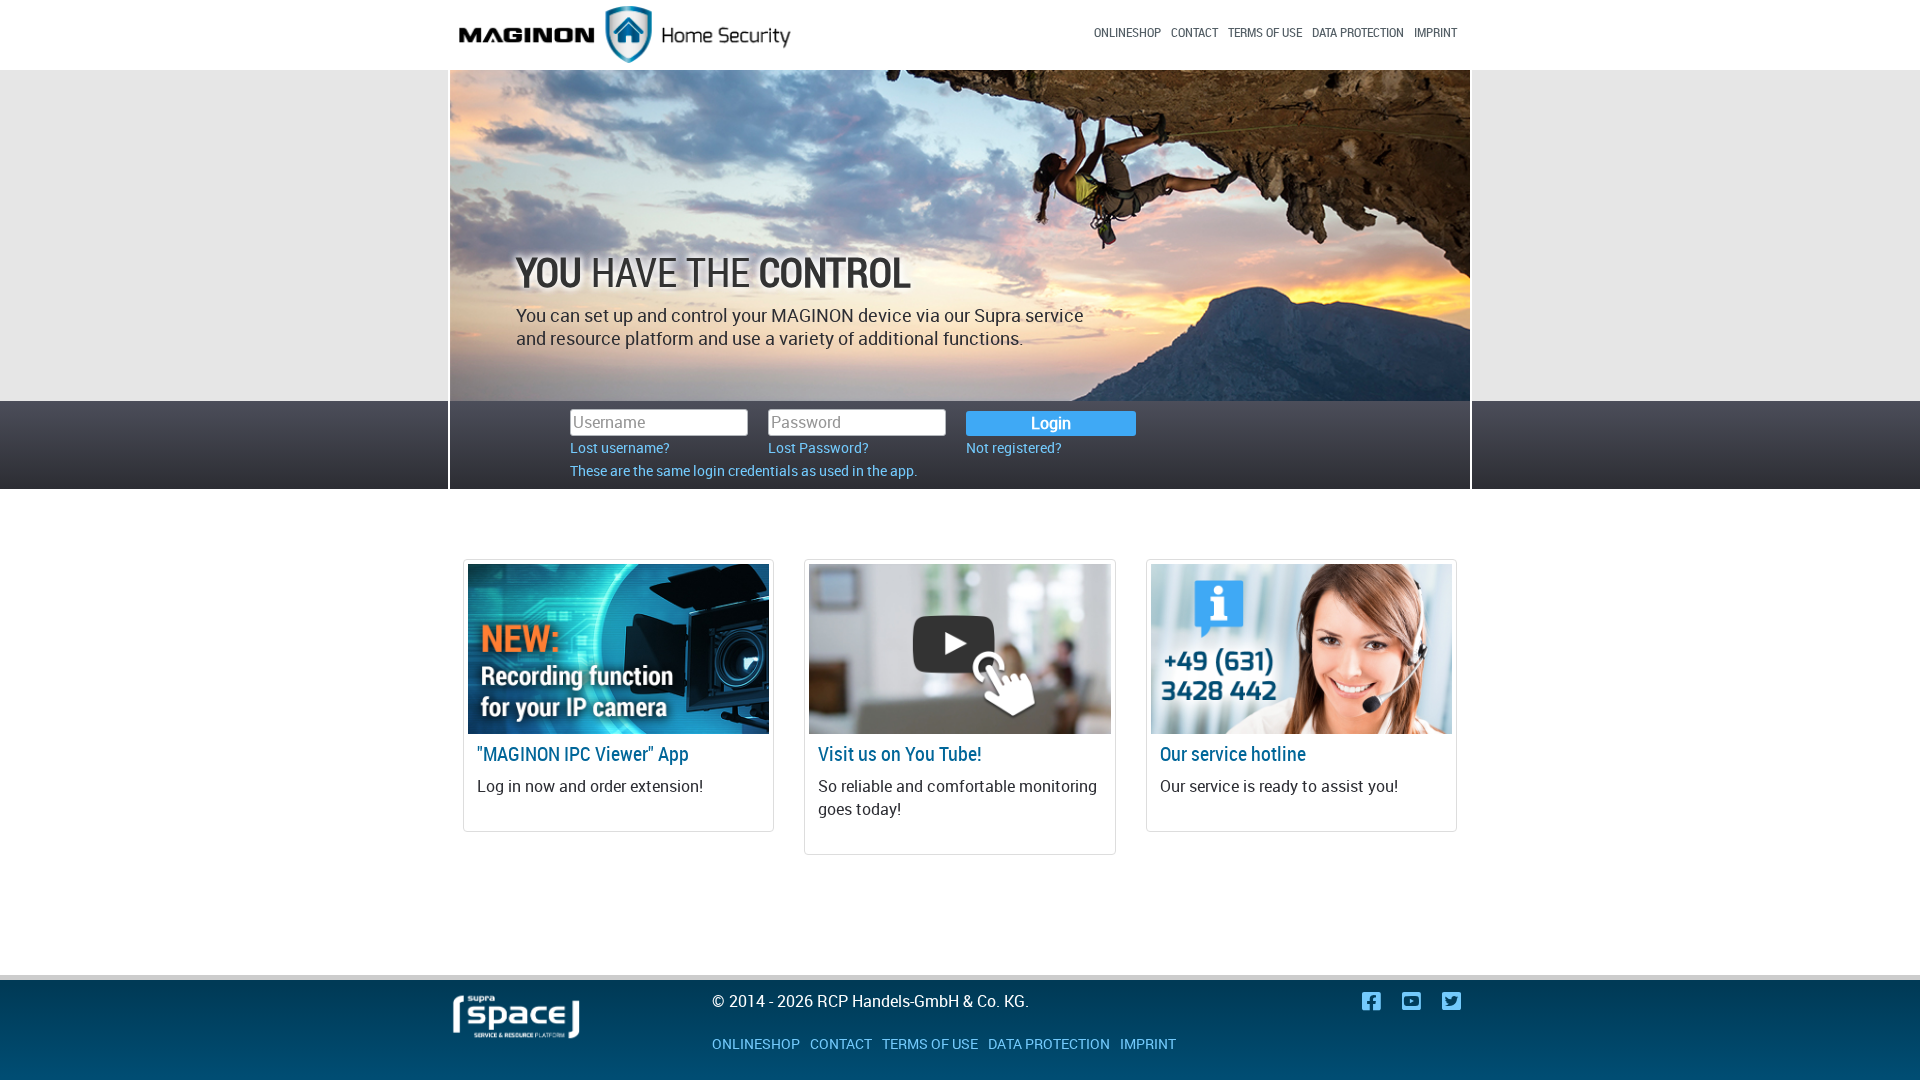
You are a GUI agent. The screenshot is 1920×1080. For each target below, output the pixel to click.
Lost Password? (818, 447)
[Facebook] (1371, 1002)
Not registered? (1014, 447)
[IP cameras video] (959, 648)
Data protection (1358, 32)
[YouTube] (1411, 1002)
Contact (1194, 32)
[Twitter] (1451, 1002)
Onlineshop (1127, 32)
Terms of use (1265, 32)
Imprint (1435, 32)
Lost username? (620, 447)
